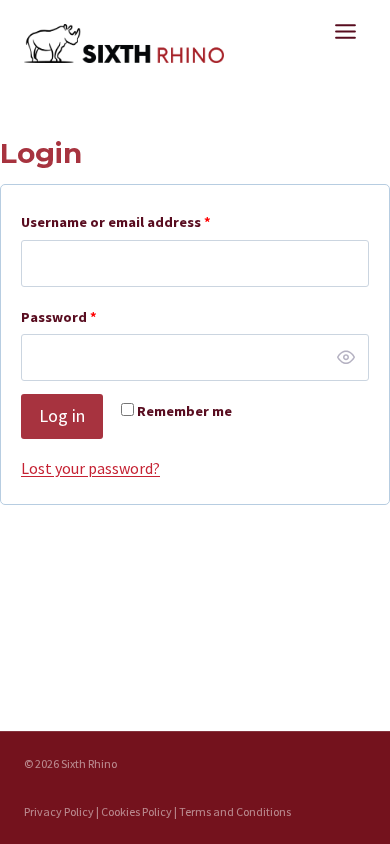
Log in (62, 415)
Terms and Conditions (235, 811)
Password (63, 321)
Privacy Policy (59, 811)
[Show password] (346, 358)
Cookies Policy (136, 811)
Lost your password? (90, 468)
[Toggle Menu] (345, 31)
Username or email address (120, 226)
